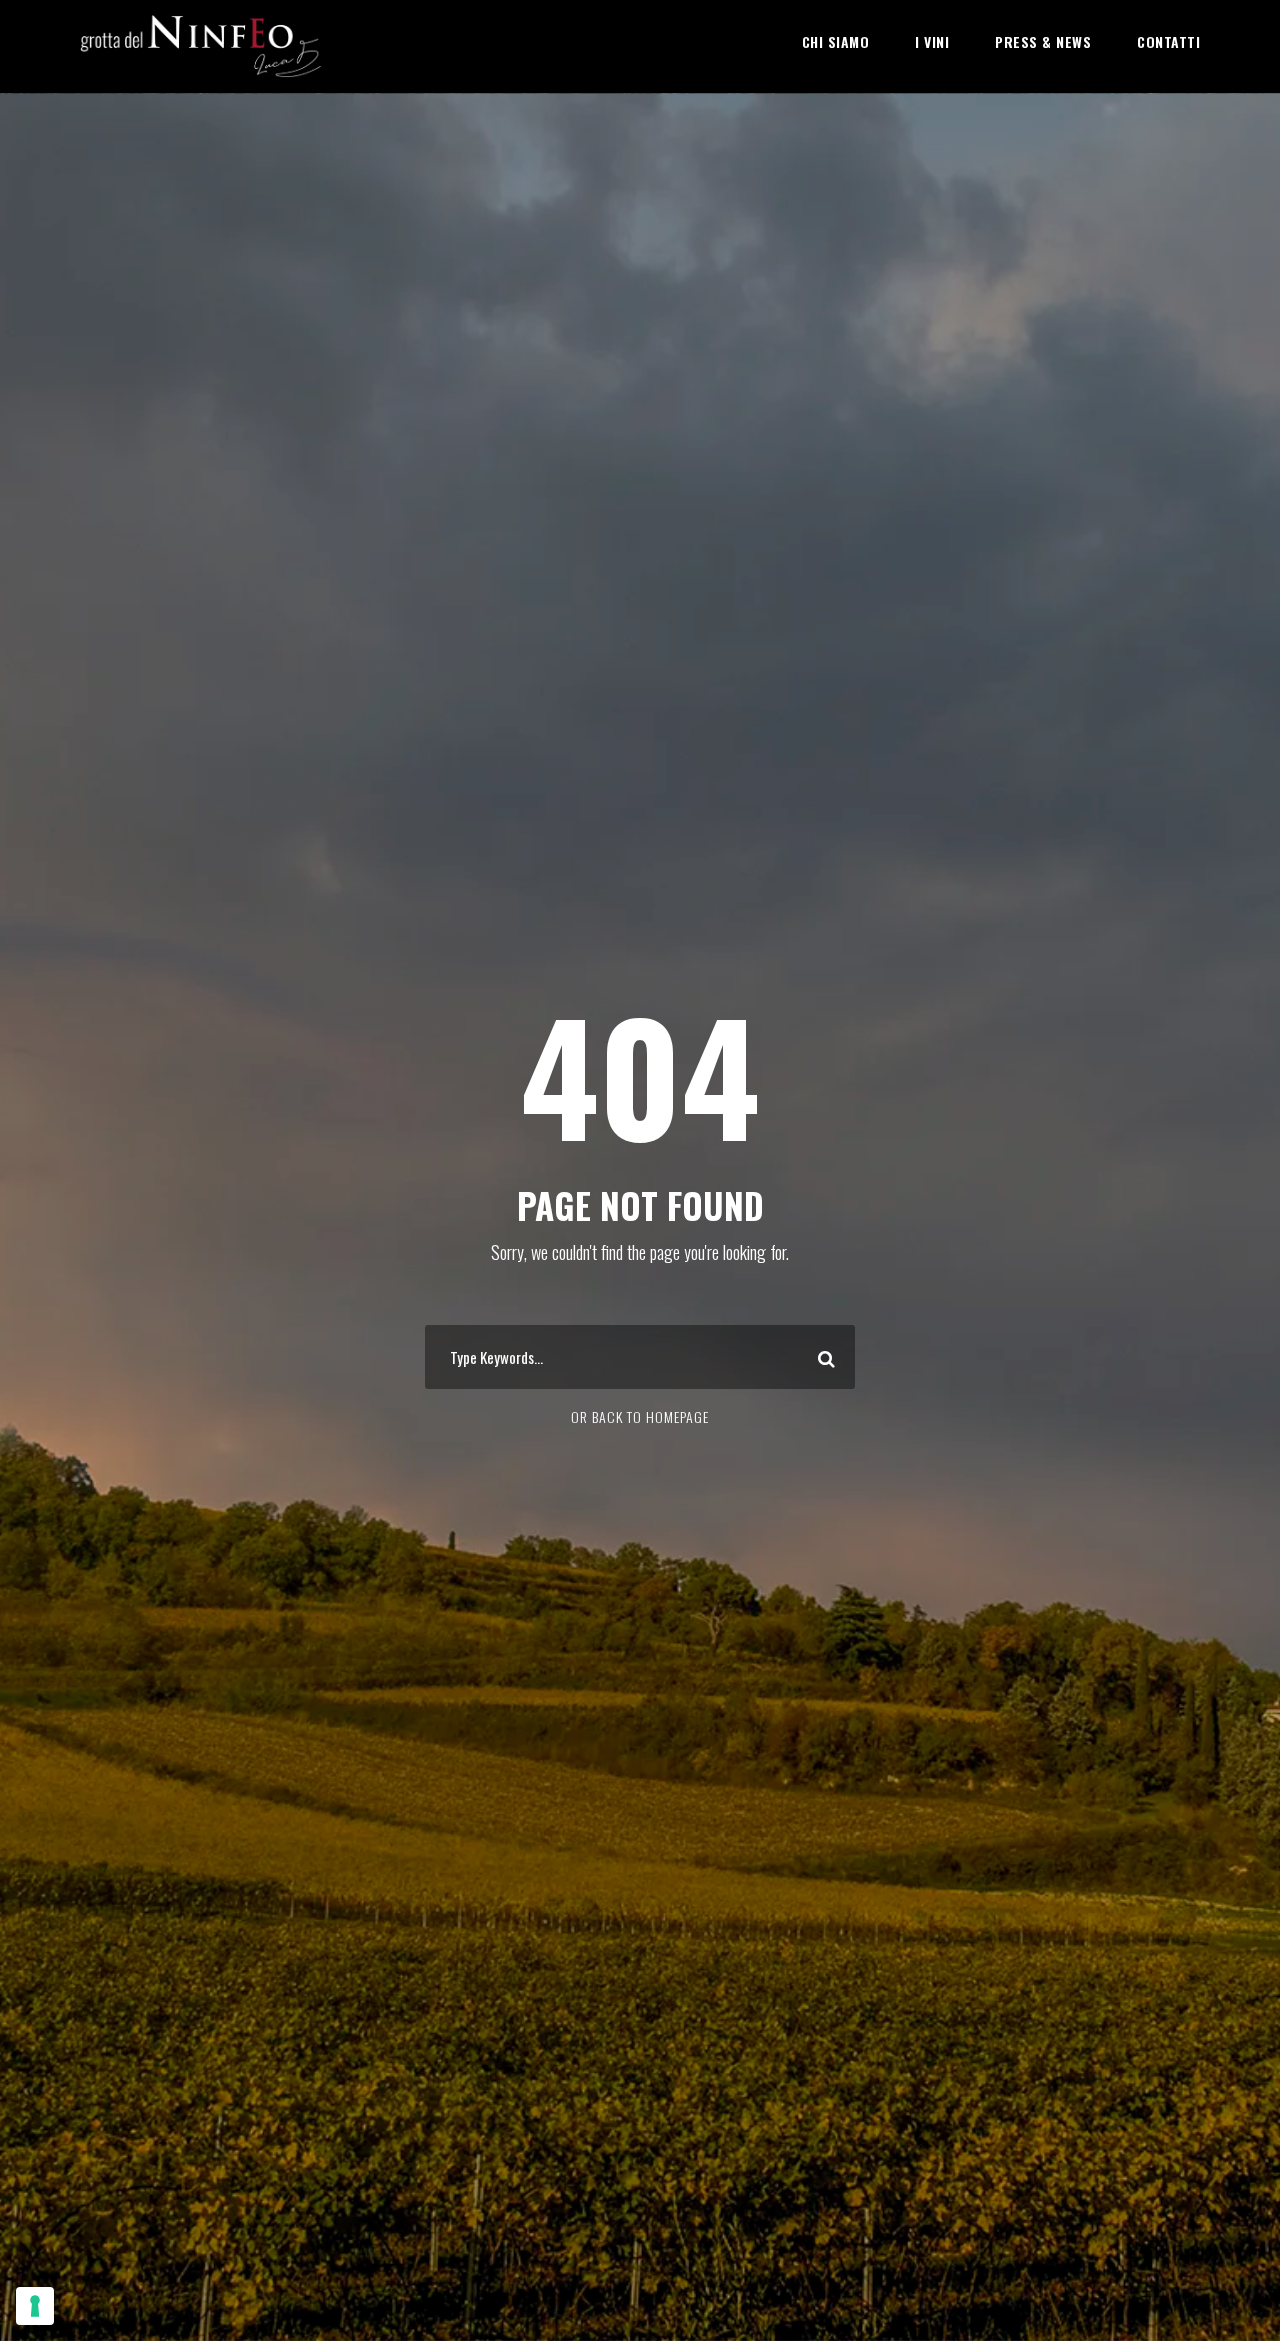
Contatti (1168, 41)
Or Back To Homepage (640, 1416)
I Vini (932, 41)
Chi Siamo (836, 41)
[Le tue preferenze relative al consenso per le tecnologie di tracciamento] (35, 2306)
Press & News (1043, 41)
